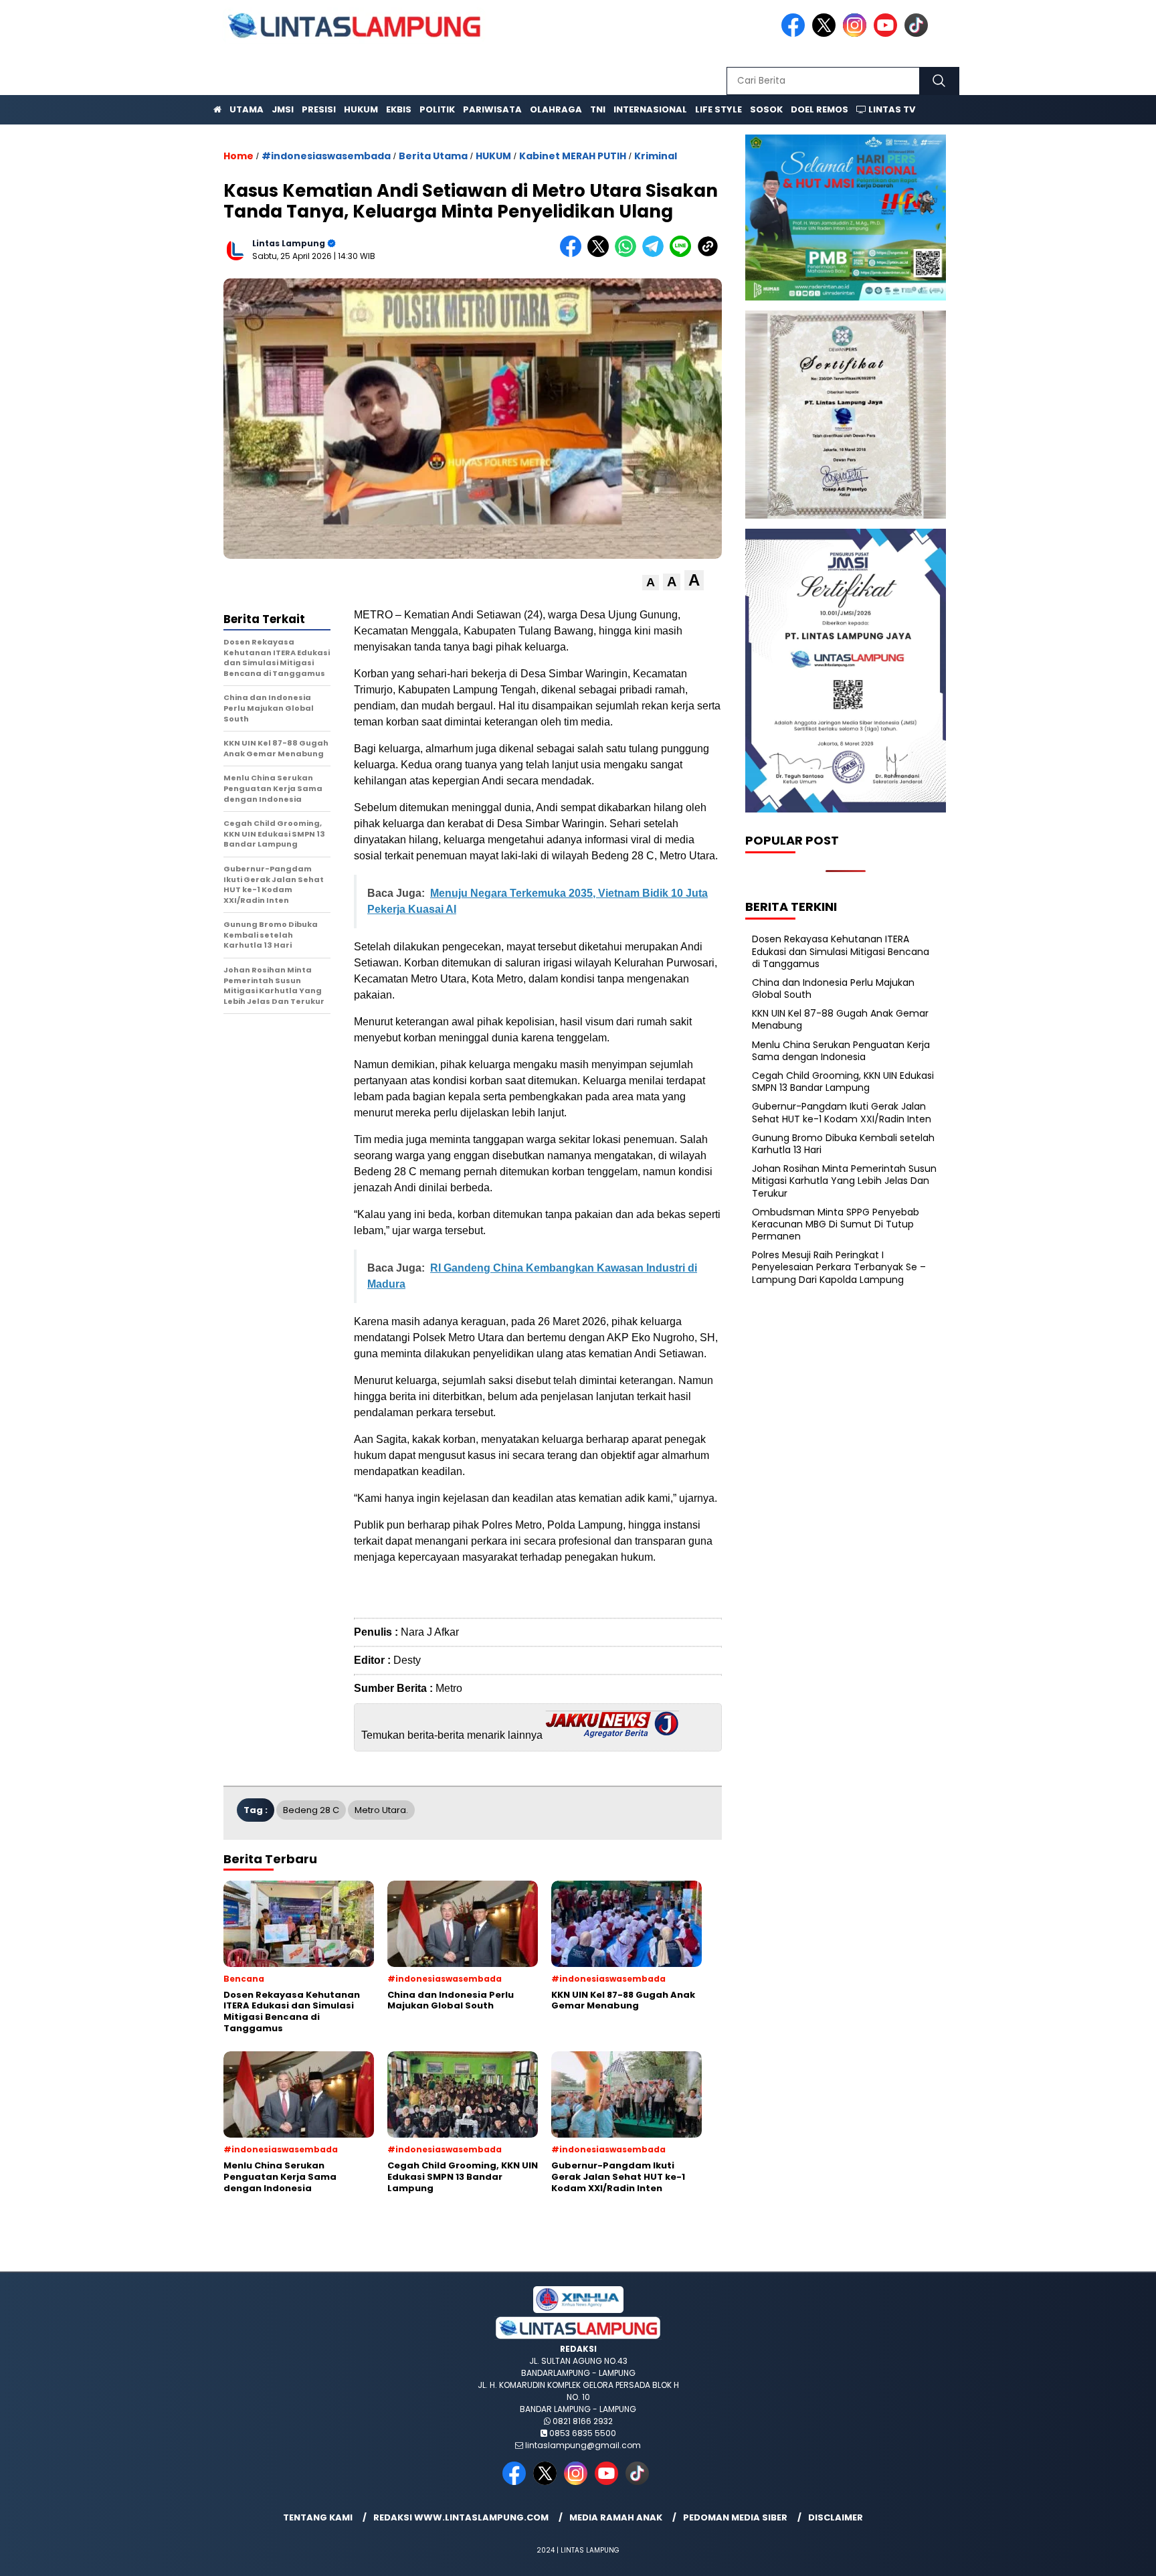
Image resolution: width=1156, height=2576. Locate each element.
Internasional (650, 109)
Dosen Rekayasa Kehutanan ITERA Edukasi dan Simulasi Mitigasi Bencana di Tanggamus (841, 951)
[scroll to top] (1110, 2555)
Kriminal (656, 156)
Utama (247, 109)
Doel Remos (820, 109)
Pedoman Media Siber (735, 2517)
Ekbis (399, 109)
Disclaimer (836, 2517)
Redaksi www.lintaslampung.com (461, 2517)
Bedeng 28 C (311, 1810)
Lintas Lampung (289, 243)
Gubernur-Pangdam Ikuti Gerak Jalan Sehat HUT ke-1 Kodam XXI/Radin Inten (842, 1112)
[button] (651, 583)
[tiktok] (919, 34)
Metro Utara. (381, 1810)
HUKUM (493, 156)
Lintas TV (891, 109)
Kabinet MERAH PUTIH (573, 156)
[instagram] (857, 34)
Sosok (766, 109)
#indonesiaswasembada (326, 156)
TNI (598, 109)
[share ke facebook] (574, 254)
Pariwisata (492, 109)
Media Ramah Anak (616, 2517)
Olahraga (556, 109)
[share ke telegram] (656, 254)
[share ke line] (683, 254)
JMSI (283, 109)
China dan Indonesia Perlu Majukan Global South (833, 989)
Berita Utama (433, 156)
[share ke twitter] (601, 254)
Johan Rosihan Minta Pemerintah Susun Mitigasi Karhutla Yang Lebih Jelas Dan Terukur (844, 1181)
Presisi (319, 109)
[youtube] (888, 34)
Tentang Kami (318, 2517)
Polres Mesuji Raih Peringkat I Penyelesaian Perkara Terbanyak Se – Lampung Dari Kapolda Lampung (839, 1267)
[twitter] (826, 34)
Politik (437, 109)
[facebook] (795, 34)
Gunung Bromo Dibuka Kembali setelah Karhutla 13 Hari (843, 1144)
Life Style (718, 109)
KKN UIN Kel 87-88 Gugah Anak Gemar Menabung (840, 1019)
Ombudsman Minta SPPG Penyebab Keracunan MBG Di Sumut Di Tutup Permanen (836, 1224)
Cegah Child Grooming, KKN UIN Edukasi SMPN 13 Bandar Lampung (843, 1082)
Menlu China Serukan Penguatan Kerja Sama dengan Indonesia (841, 1051)
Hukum (361, 109)
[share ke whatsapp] (629, 254)
